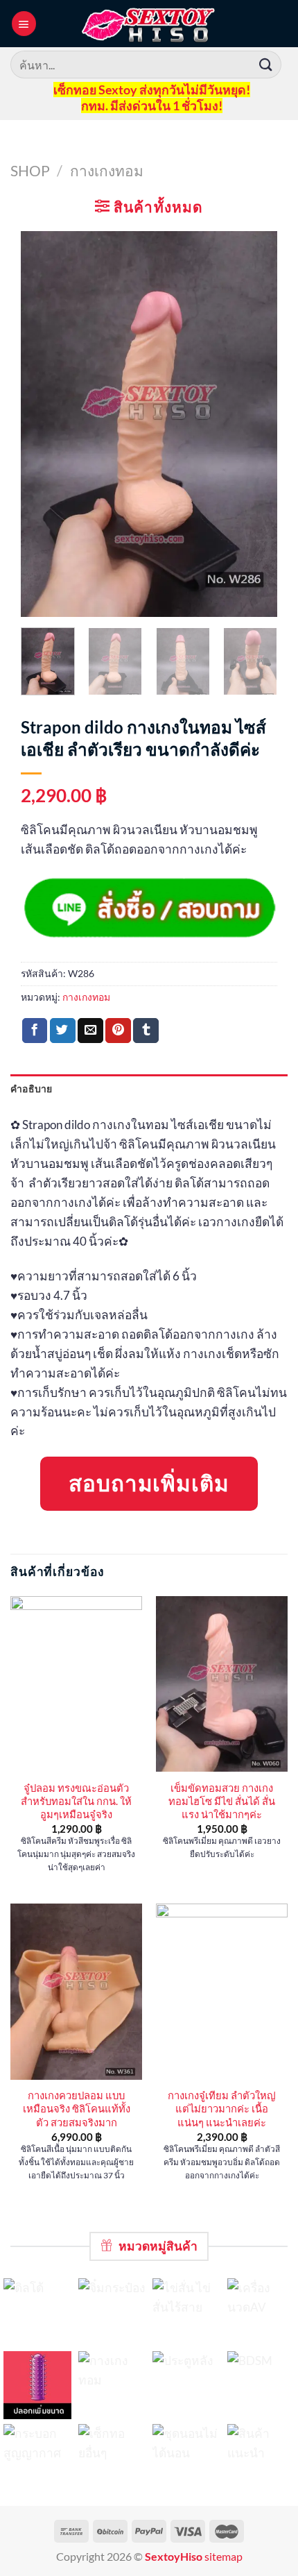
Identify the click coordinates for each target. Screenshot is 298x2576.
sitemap (223, 2557)
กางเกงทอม (107, 170)
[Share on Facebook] (35, 1031)
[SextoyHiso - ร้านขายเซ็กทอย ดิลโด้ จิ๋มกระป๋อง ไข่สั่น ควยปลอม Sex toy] (149, 24)
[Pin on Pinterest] (118, 1031)
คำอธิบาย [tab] (32, 1088)
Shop (30, 170)
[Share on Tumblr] (146, 1031)
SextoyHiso (174, 2557)
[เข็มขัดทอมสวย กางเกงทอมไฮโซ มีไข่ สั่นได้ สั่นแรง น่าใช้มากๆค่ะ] (222, 1684)
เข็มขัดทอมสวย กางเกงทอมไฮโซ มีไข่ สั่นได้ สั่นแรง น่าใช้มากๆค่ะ (222, 1801)
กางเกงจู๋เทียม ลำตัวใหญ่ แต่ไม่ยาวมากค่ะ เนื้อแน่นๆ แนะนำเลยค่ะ (222, 2109)
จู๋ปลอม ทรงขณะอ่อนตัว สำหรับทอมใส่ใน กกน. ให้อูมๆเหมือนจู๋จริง (76, 1801)
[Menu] (24, 23)
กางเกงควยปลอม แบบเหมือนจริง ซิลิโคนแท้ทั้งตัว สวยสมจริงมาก (77, 2109)
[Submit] (266, 64)
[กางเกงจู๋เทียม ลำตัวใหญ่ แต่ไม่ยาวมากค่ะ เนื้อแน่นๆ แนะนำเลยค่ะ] (222, 1992)
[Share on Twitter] (63, 1031)
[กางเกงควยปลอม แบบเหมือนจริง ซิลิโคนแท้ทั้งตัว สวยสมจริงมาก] (76, 1992)
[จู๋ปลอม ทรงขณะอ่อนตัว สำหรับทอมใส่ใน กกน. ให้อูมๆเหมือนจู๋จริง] (76, 1684)
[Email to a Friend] (90, 1031)
